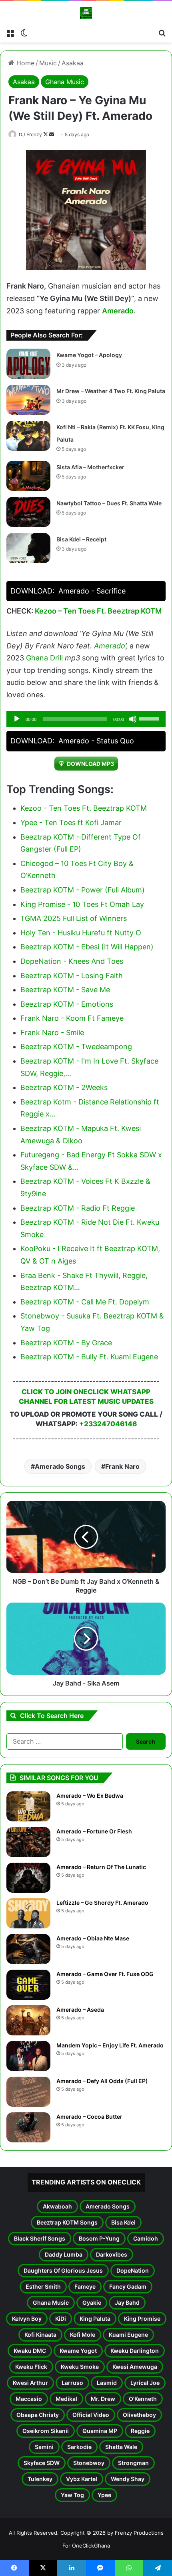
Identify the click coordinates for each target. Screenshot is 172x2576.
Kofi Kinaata (40, 2335)
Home (24, 63)
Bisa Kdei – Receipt (81, 539)
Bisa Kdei (123, 2222)
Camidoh (146, 2238)
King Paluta (95, 2319)
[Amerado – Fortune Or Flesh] (28, 1842)
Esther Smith (43, 2286)
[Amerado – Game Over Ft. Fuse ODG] (28, 1985)
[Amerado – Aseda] (28, 2020)
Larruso (72, 2383)
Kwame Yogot (78, 2351)
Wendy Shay (128, 2479)
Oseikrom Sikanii (46, 2431)
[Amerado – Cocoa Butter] (28, 2127)
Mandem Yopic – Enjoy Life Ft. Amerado (110, 2045)
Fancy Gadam (128, 2286)
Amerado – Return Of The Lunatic (101, 1867)
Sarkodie (79, 2447)
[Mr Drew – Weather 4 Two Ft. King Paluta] (28, 400)
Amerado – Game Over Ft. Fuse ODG (105, 1974)
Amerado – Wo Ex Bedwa (90, 1796)
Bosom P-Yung (99, 2238)
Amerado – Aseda (80, 2010)
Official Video (91, 2415)
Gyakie (92, 2302)
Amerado (118, 311)
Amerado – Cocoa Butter (89, 2117)
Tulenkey (40, 2479)
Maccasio (29, 2399)
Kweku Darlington (135, 2351)
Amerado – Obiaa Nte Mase (93, 1938)
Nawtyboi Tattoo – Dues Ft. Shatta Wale (109, 503)
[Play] (17, 719)
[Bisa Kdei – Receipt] (28, 548)
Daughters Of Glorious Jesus (63, 2270)
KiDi (61, 2319)
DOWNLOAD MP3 (90, 764)
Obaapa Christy (38, 2415)
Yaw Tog (72, 2495)
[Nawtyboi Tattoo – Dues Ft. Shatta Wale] (28, 512)
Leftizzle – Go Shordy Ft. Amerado (102, 1903)
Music (48, 63)
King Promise (142, 2319)
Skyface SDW (42, 2463)
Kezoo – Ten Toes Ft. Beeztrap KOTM (98, 611)
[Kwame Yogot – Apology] (28, 364)
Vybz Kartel (82, 2479)
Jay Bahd (127, 2302)
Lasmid (107, 2383)
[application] (86, 719)
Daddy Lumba (64, 2254)
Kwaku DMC (30, 2351)
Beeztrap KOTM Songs (67, 2222)
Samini (44, 2447)
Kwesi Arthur (30, 2383)
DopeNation (133, 2270)
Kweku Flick (31, 2367)
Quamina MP (100, 2431)
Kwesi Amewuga (135, 2367)
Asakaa (73, 63)
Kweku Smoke (80, 2367)
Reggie (140, 2431)
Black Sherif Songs (40, 2238)
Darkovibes (112, 2254)
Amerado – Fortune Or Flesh (94, 1831)
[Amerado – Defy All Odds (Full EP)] (28, 2092)
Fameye (85, 2286)
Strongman (133, 2463)
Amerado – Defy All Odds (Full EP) (102, 2081)
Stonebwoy (89, 2463)
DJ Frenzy (30, 134)
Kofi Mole (83, 2335)
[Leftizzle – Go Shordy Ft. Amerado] (28, 1913)
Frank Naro (122, 1466)
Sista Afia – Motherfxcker (90, 467)
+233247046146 (108, 1424)
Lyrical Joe (145, 2383)
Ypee (104, 2495)
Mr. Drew (103, 2399)
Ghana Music (65, 82)
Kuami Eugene (128, 2335)
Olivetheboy (139, 2415)
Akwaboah (57, 2206)
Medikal (66, 2399)
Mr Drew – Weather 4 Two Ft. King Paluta (111, 391)
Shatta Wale (121, 2447)
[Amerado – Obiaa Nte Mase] (28, 1949)
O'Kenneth (143, 2399)
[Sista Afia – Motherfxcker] (28, 476)
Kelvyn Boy (27, 2319)
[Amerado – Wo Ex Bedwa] (28, 1806)
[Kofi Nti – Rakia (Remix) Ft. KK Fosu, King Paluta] (28, 436)
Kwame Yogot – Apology (89, 355)
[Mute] (133, 719)
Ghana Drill (44, 658)
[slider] (150, 718)
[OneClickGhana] (86, 13)
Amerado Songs (60, 1466)
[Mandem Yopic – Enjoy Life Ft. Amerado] (28, 2056)
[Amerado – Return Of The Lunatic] (28, 1878)
